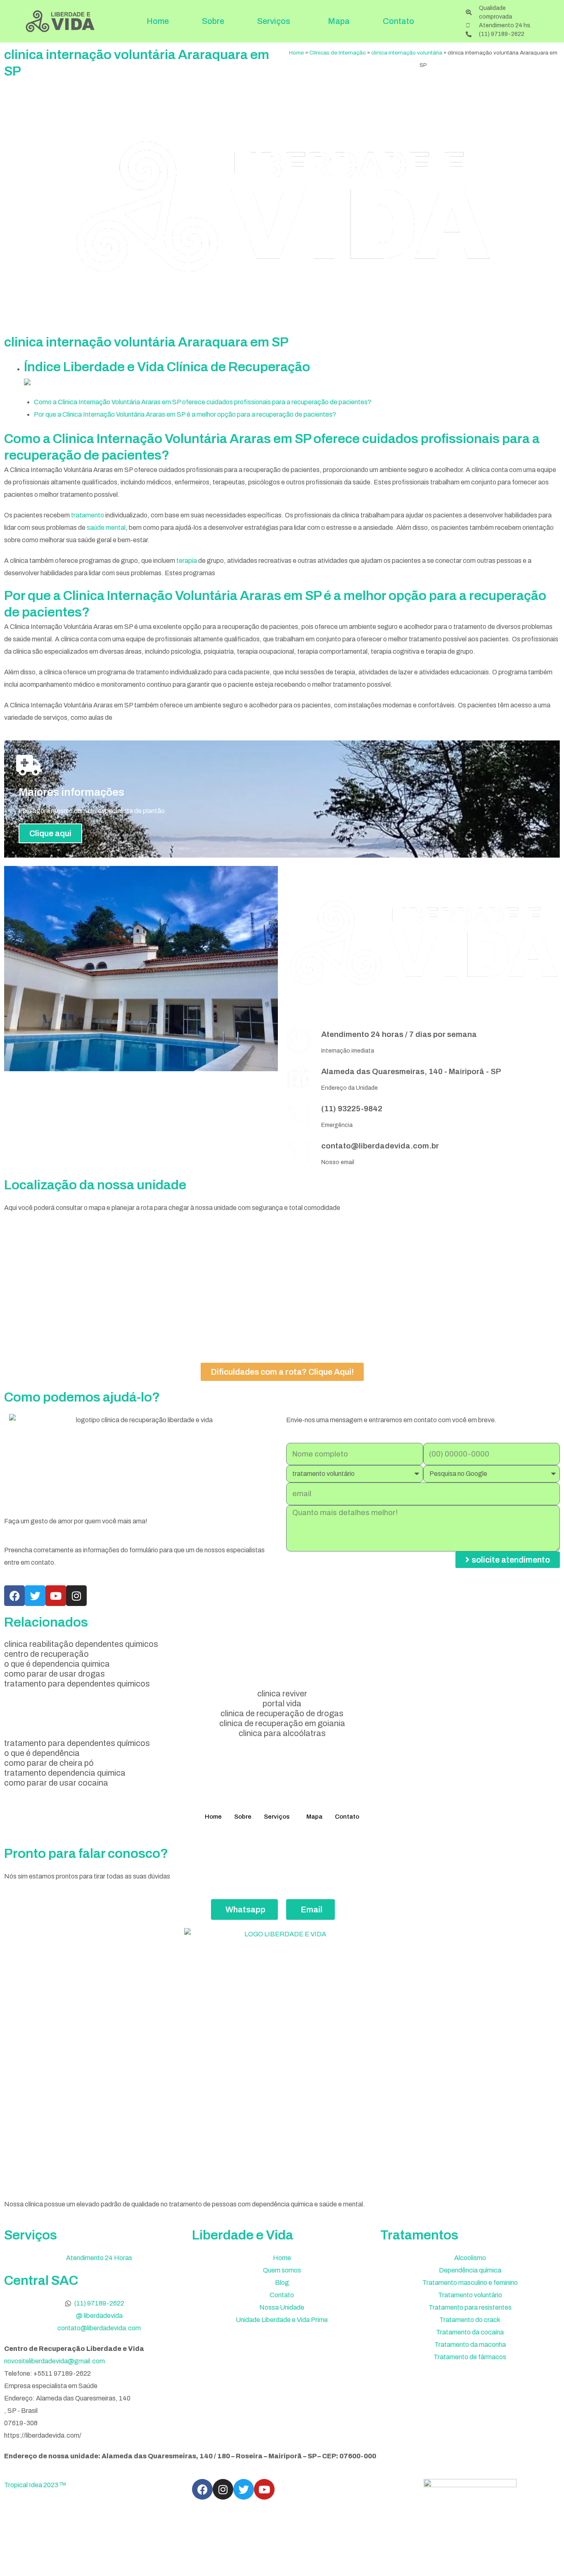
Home (158, 21)
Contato (398, 21)
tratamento (88, 515)
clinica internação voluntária (407, 53)
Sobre (213, 21)
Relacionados (46, 1622)
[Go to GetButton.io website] (544, 2568)
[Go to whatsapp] (544, 2552)
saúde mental (106, 528)
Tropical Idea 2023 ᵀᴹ (35, 2485)
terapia (187, 561)
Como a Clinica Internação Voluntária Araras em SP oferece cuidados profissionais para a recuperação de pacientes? (203, 402)
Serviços (274, 21)
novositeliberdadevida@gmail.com (55, 2361)
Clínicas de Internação (338, 53)
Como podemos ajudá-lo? (82, 1397)
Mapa (339, 21)
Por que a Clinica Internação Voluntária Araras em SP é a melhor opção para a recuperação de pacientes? (185, 414)
